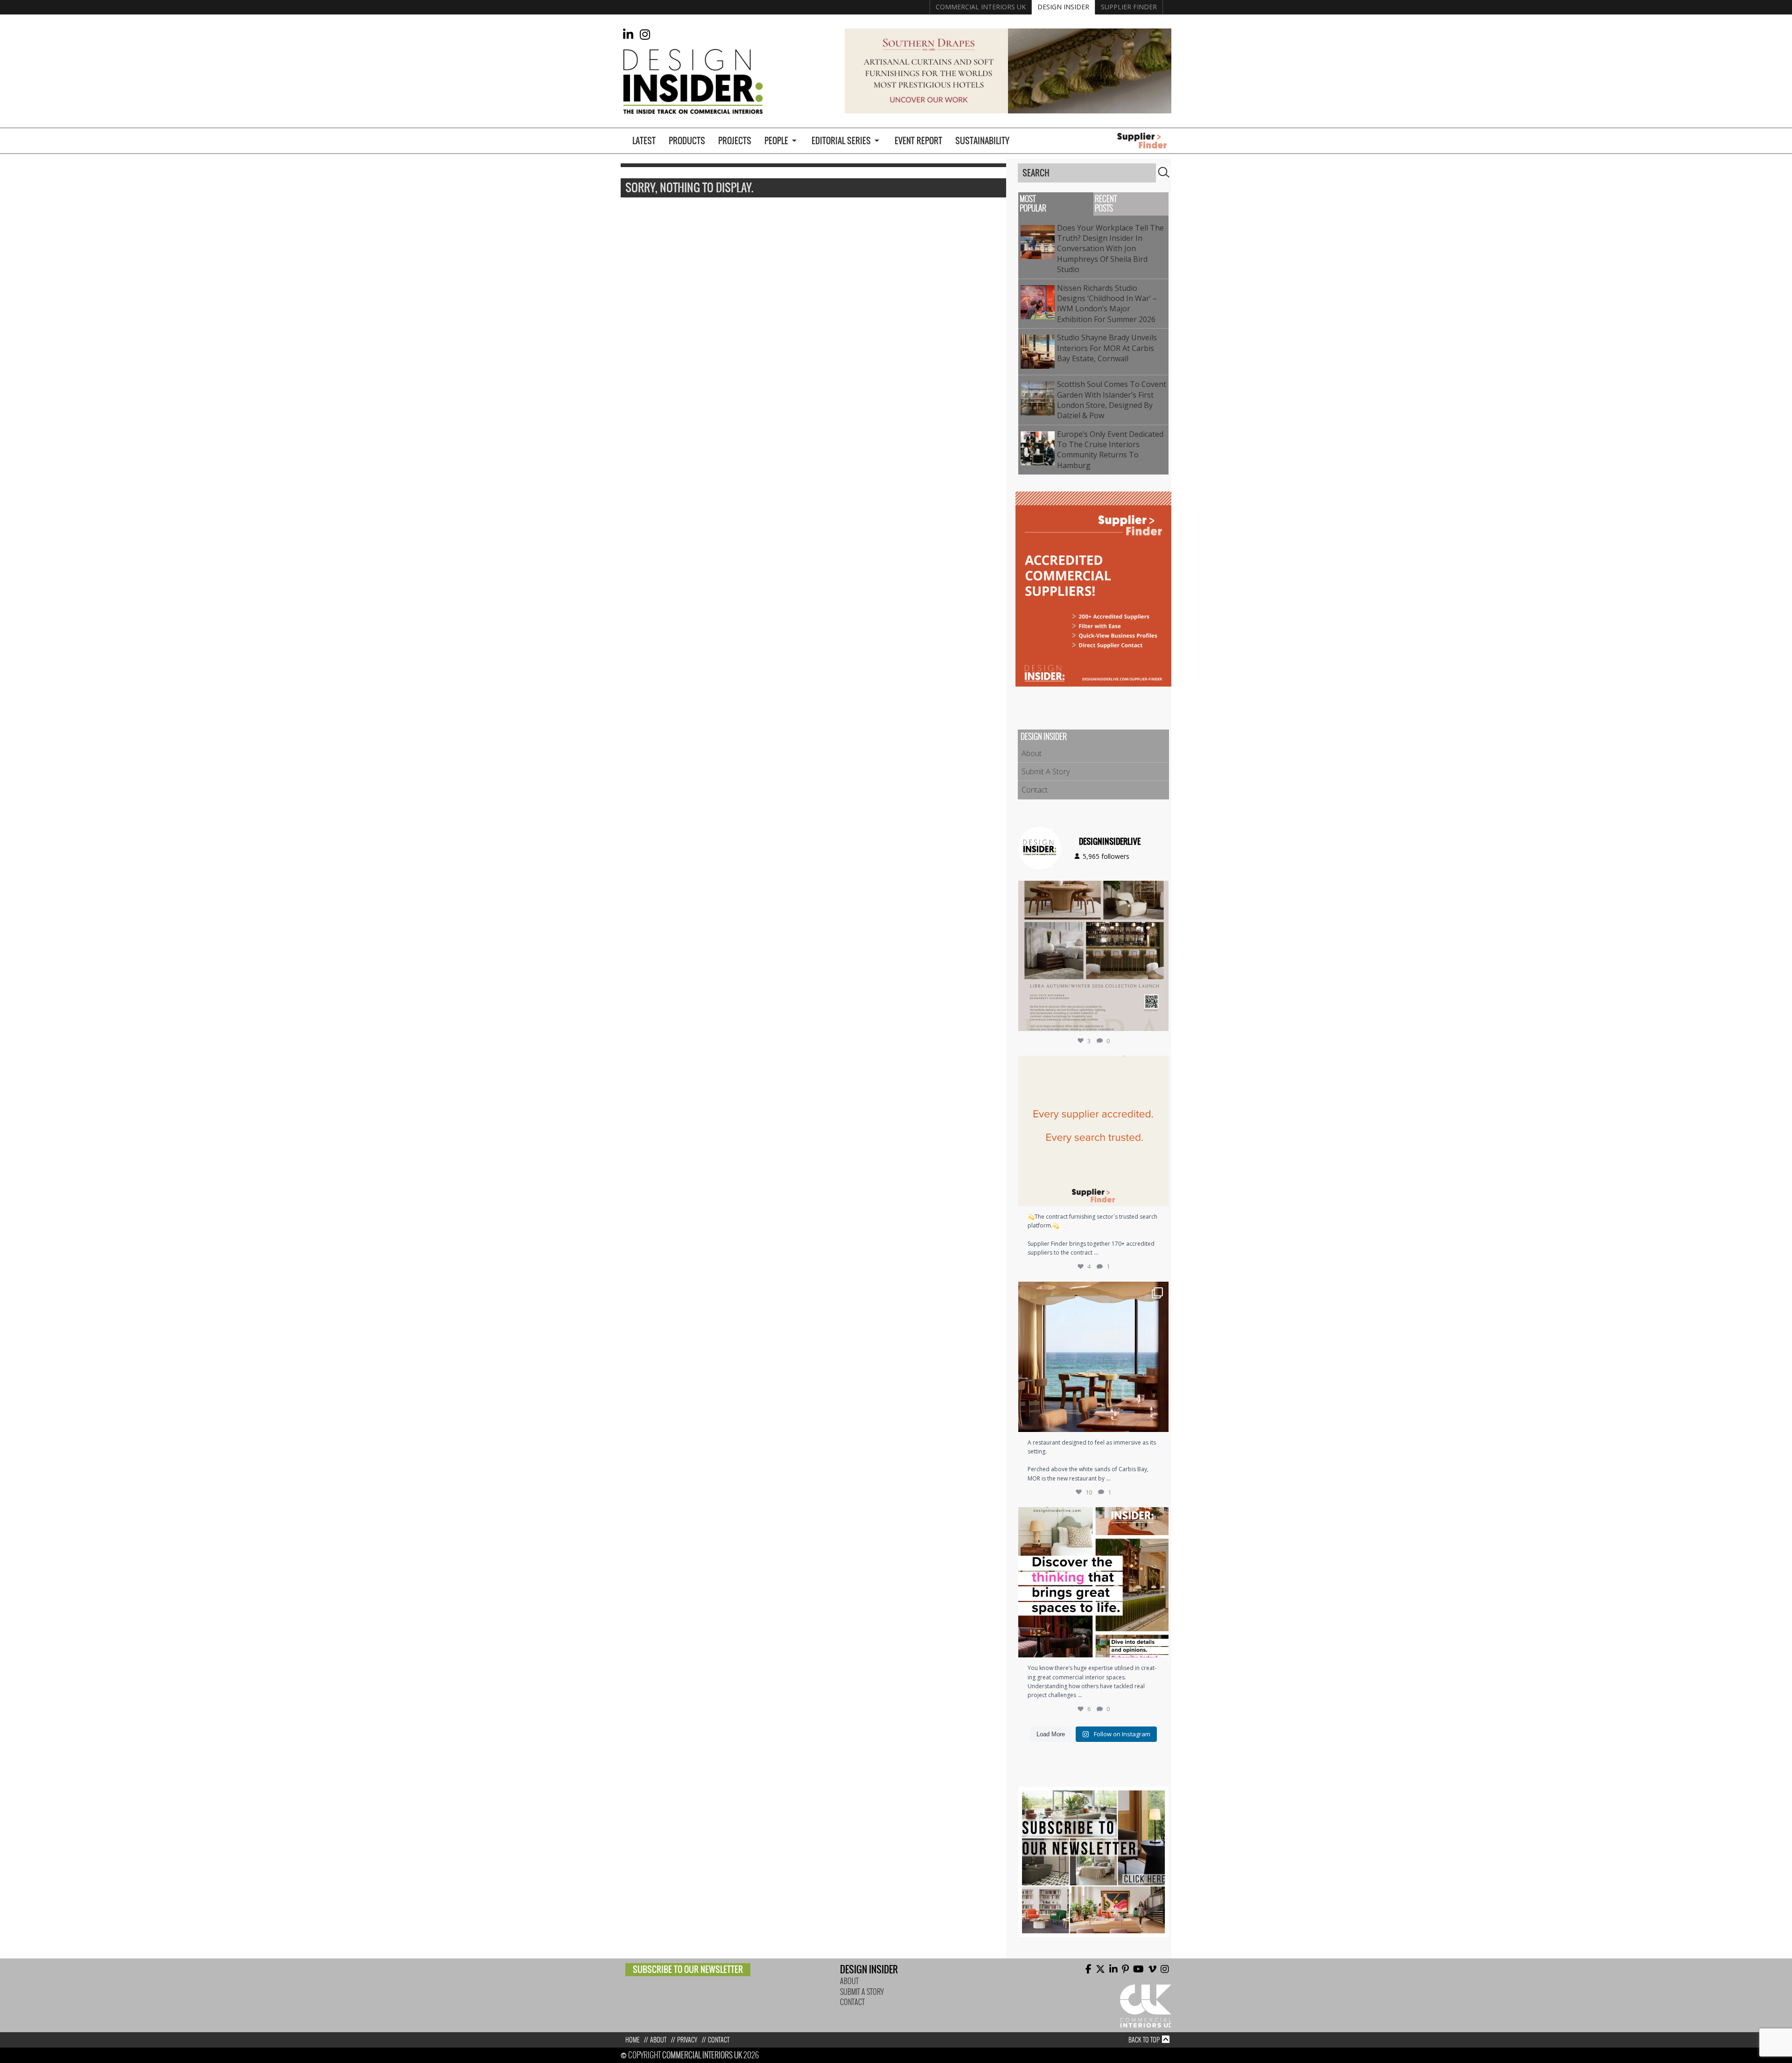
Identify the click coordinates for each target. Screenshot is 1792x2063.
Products (687, 141)
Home (632, 2040)
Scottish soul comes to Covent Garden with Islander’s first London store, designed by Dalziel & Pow (1112, 400)
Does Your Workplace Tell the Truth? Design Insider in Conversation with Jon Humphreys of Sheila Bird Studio (1110, 249)
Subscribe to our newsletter (688, 1969)
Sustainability (982, 141)
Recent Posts (1106, 204)
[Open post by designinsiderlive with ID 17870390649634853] (1093, 1357)
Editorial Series (841, 141)
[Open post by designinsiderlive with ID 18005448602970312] (1093, 956)
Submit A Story (1046, 772)
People (776, 141)
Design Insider (1063, 7)
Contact (1035, 790)
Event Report (918, 141)
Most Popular (1033, 204)
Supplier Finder (1129, 7)
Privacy (687, 2040)
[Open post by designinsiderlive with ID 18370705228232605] (1093, 1131)
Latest (644, 141)
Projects (735, 141)
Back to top (1144, 2040)
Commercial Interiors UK (981, 7)
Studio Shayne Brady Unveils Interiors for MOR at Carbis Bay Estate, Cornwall (1107, 348)
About (1032, 753)
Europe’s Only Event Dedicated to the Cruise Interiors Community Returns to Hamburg (1110, 450)
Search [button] (1164, 172)
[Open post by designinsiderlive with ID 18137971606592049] (1093, 1582)
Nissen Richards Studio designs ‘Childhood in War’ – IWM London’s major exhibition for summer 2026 (1108, 304)
